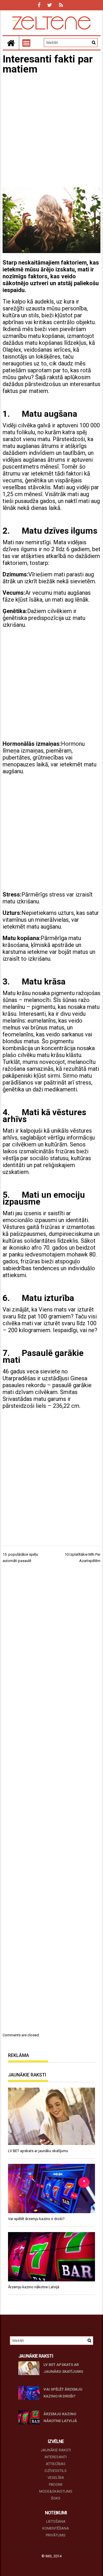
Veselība (56, 2478)
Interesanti (56, 2457)
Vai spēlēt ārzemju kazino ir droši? (63, 2393)
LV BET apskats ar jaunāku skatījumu (63, 2368)
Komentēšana (56, 2528)
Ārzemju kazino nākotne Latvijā (60, 2417)
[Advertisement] (51, 132)
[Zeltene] (11, 43)
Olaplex (12, 350)
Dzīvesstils (56, 2471)
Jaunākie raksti (56, 2450)
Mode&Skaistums (56, 2491)
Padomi (56, 2484)
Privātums (56, 2535)
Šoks (56, 2498)
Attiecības (56, 2464)
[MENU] (26, 43)
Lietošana (56, 2521)
